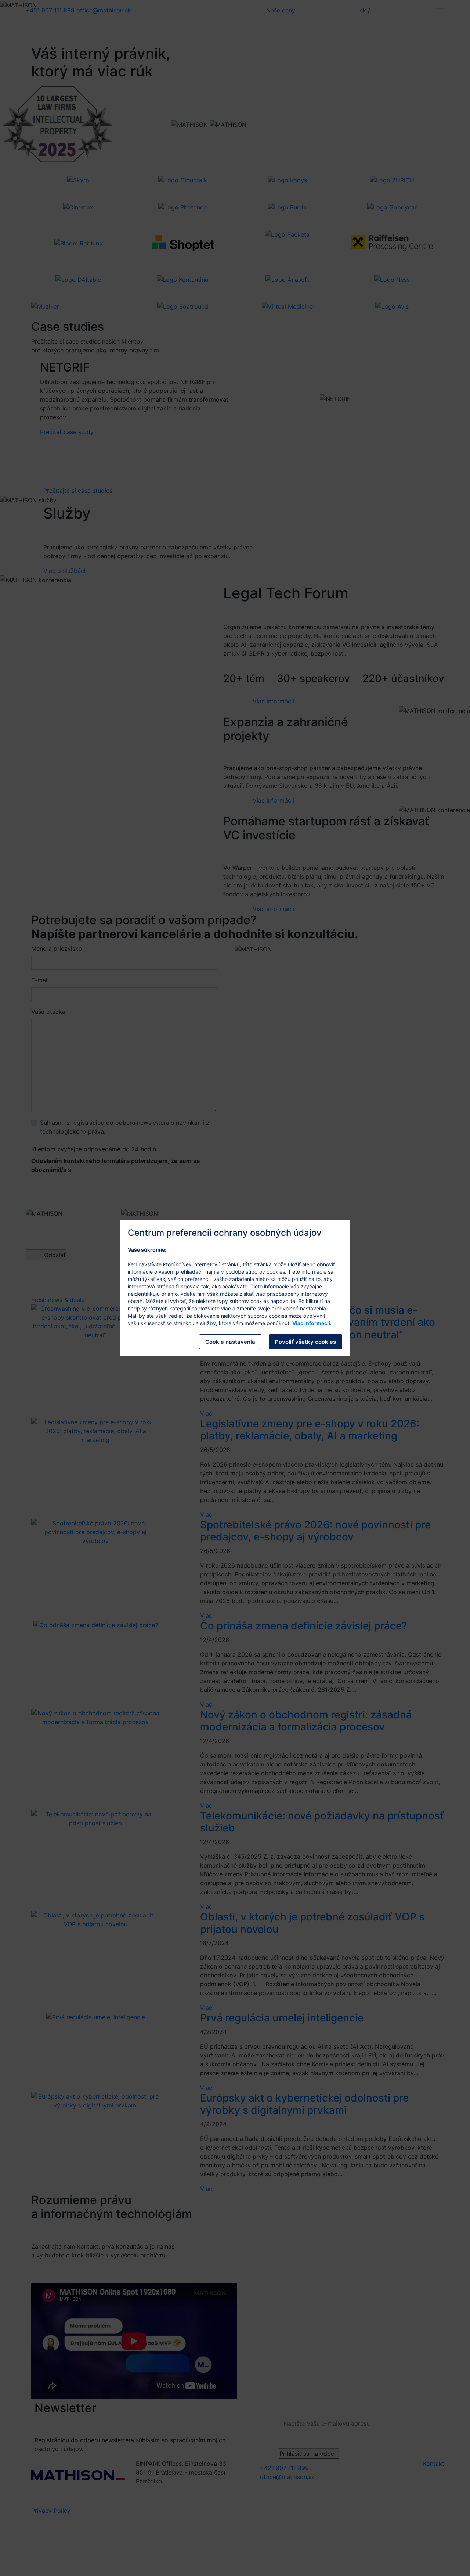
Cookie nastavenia (230, 1342)
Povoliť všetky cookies (305, 1342)
